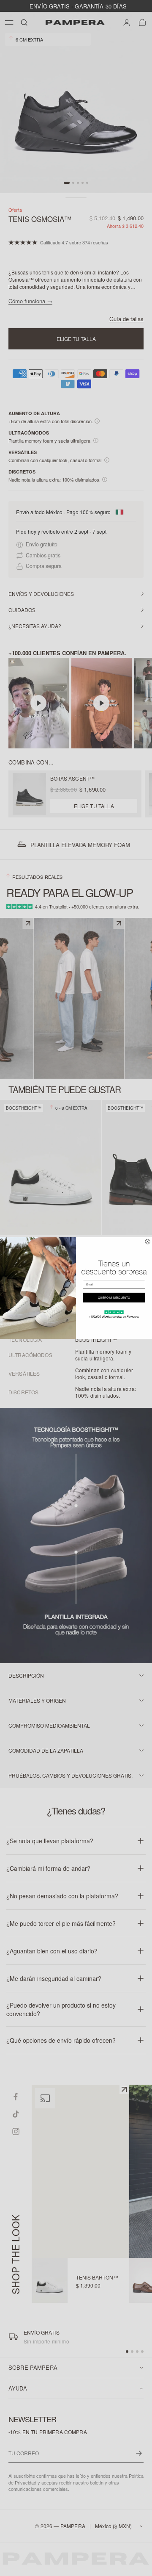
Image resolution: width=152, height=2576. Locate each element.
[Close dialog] (148, 1242)
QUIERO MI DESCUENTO (114, 1298)
